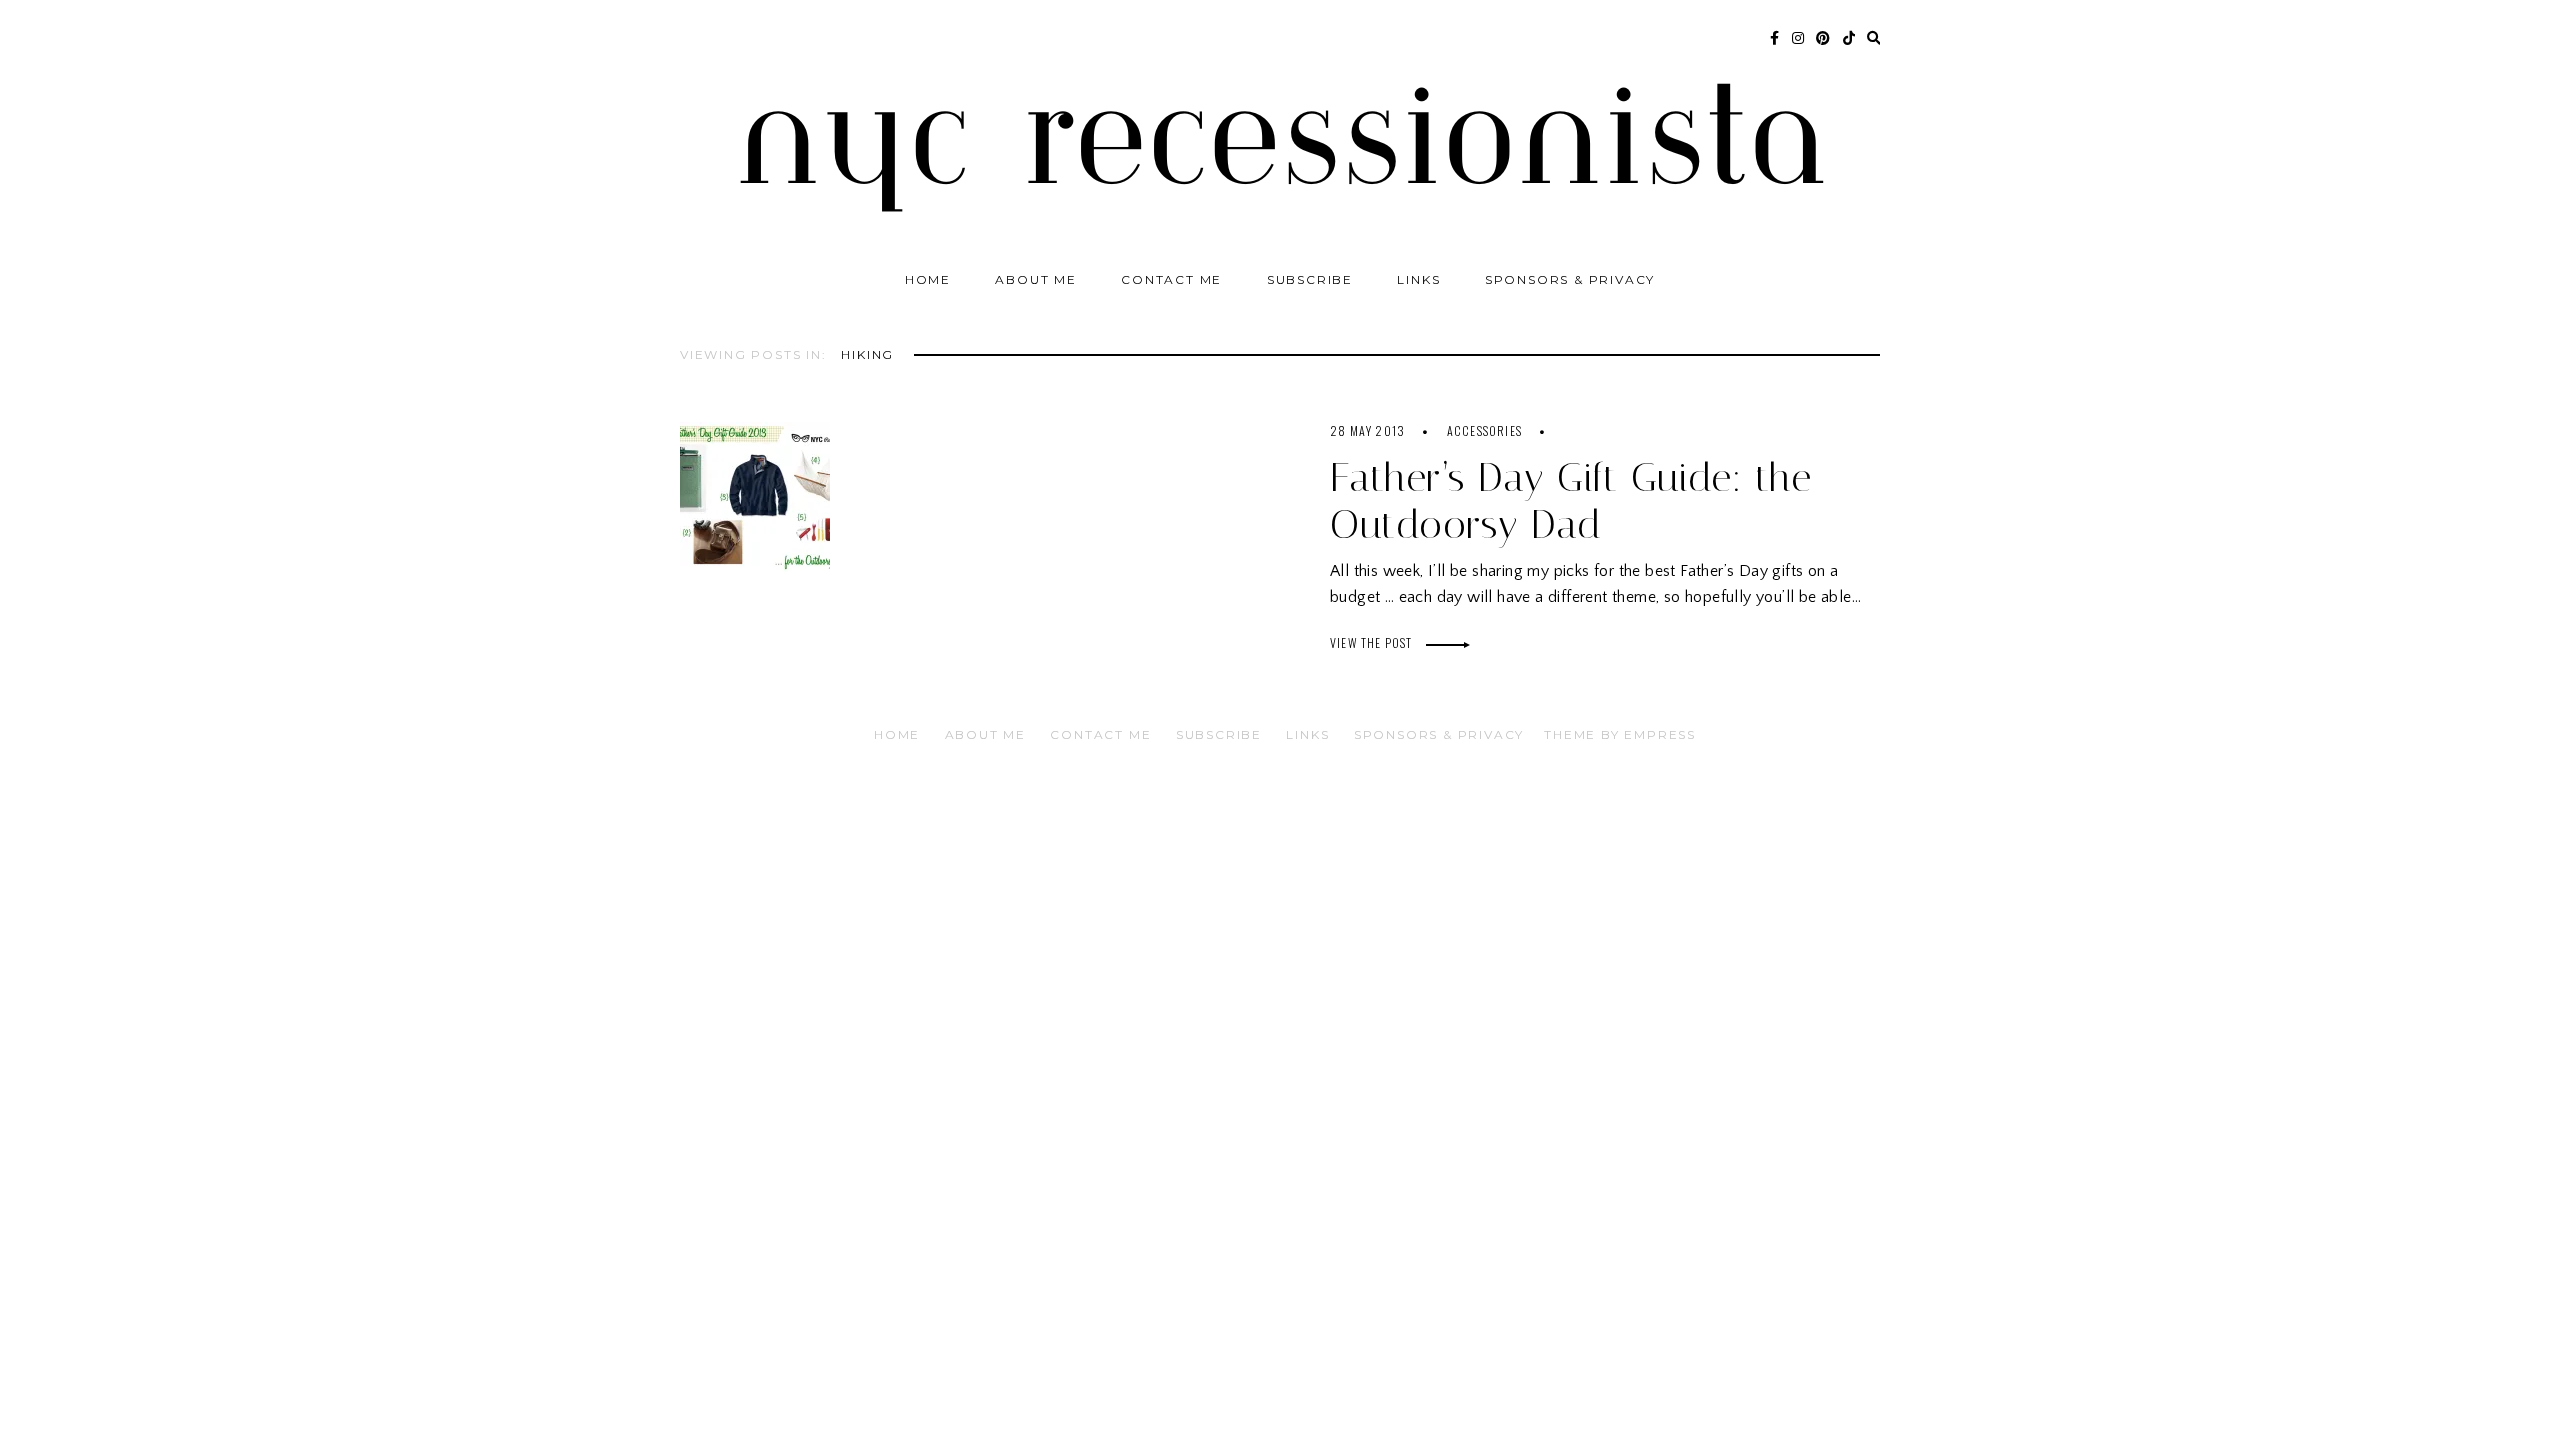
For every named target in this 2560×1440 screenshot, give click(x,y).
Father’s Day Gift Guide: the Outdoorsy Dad (1571, 501)
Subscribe (1310, 279)
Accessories (1484, 430)
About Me (1035, 279)
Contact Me (1171, 279)
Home (928, 279)
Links (1418, 279)
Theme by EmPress (1620, 734)
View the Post (1373, 642)
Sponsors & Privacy (1570, 279)
